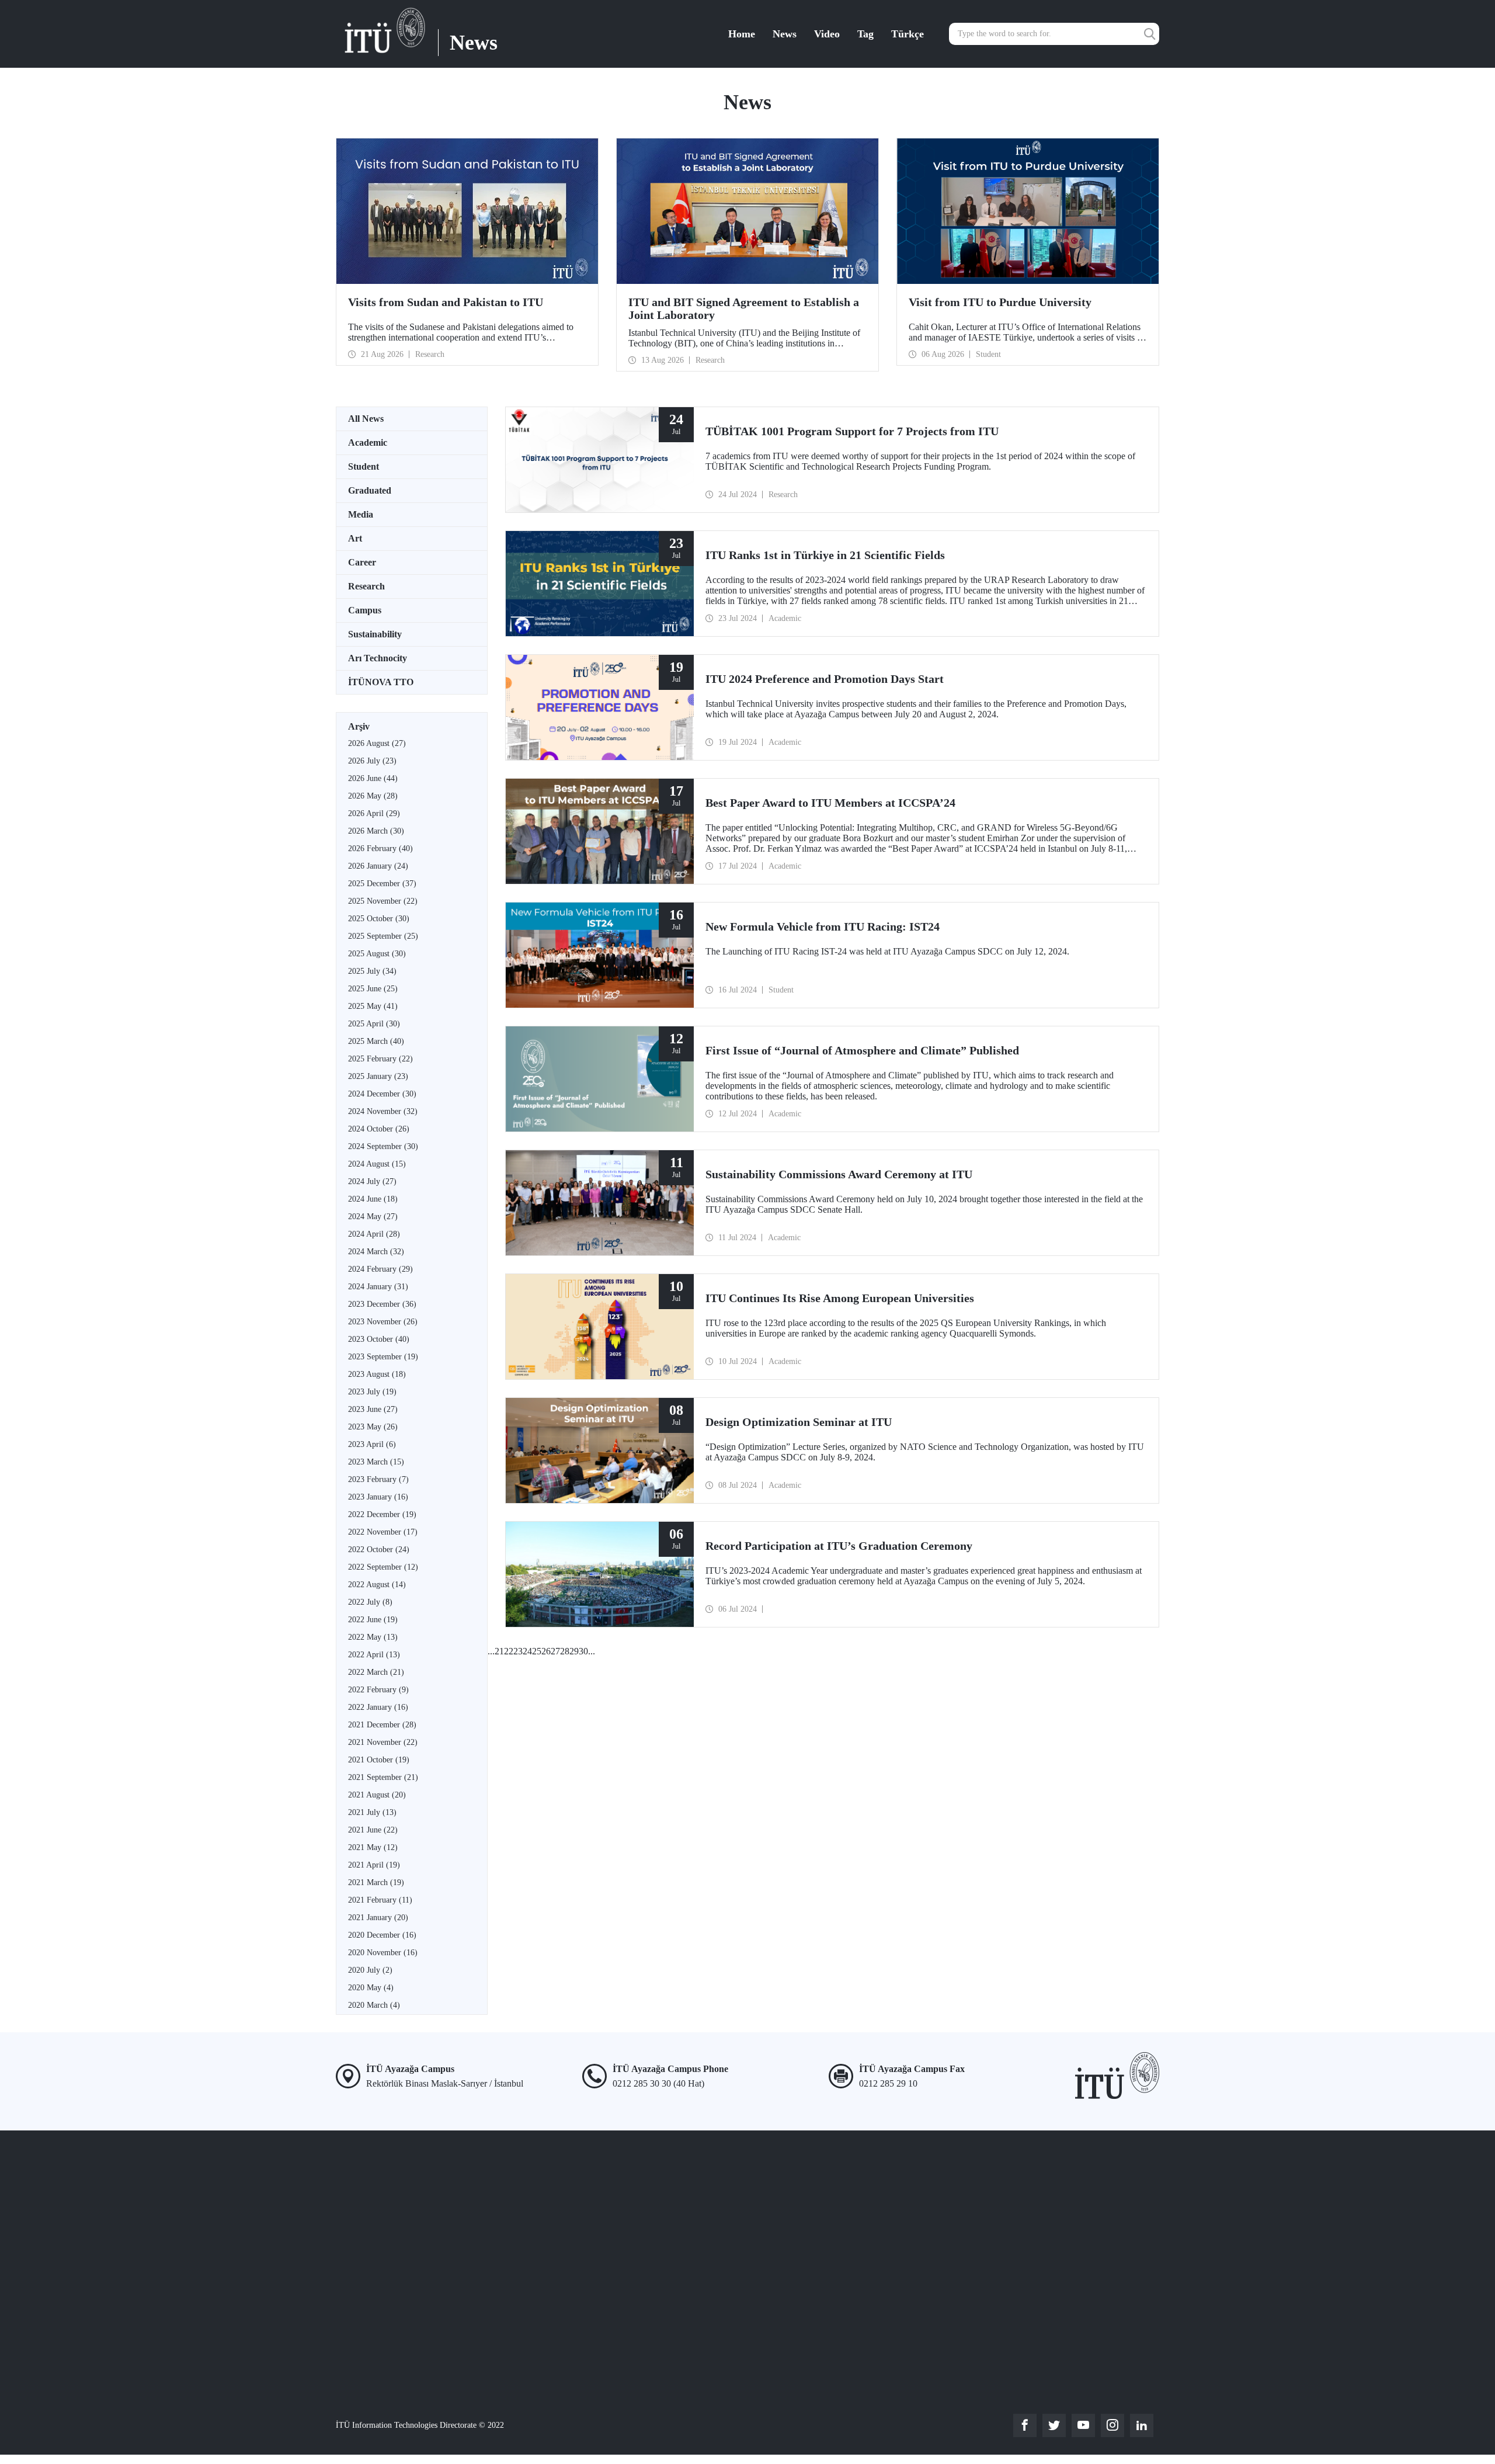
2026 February (380, 848)
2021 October (379, 1760)
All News (366, 419)
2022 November (383, 1532)
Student (364, 466)
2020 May (371, 1988)
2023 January (378, 1497)
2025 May (373, 1006)
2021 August (377, 1795)
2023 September (383, 1357)
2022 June (373, 1620)
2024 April (374, 1234)
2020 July (370, 1970)
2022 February (378, 1690)
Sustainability (375, 634)
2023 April (372, 1444)
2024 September (383, 1146)
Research (366, 586)
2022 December (382, 1514)
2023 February (378, 1479)
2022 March (376, 1672)
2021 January (378, 1918)
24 (527, 1651)
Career (362, 562)
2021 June (373, 1830)
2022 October (379, 1549)
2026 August (377, 743)
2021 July (372, 1812)
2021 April (374, 1865)
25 (537, 1651)
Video (827, 34)
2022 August (377, 1585)
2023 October (379, 1339)
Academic (368, 443)
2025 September (383, 936)
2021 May (373, 1847)
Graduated (370, 490)
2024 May (373, 1217)
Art (355, 538)
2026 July (372, 761)
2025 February (380, 1059)
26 (546, 1651)
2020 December (382, 1935)
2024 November (383, 1111)
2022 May (373, 1637)
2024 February (380, 1269)
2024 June (373, 1199)
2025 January (378, 1076)
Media (361, 514)
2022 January (378, 1707)
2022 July (370, 1602)
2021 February (380, 1900)
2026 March (376, 831)
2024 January (378, 1287)
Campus (365, 610)
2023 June (373, 1409)
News (785, 34)
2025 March (376, 1041)
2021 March (376, 1882)
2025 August (377, 954)
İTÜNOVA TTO (381, 682)
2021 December (382, 1725)
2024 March (376, 1252)
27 (555, 1651)
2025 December (382, 884)
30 (583, 1651)
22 (509, 1651)
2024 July (372, 1181)
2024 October (379, 1129)
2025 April (374, 1024)
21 (499, 1651)
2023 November (383, 1322)
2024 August (377, 1164)
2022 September (383, 1567)
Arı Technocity (378, 658)
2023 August (377, 1374)
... (491, 1651)
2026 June (373, 778)
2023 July (372, 1392)
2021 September (383, 1777)
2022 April (374, 1655)
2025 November (383, 901)
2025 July (372, 971)
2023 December (382, 1304)
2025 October (379, 919)
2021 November (383, 1742)
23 (518, 1651)
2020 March (374, 2005)
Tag (865, 34)
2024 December (382, 1094)
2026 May (373, 796)
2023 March (376, 1462)
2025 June (373, 989)
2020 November (383, 1953)
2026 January (378, 866)
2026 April (374, 813)
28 (565, 1651)
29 (574, 1651)
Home (742, 34)
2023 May (373, 1427)
